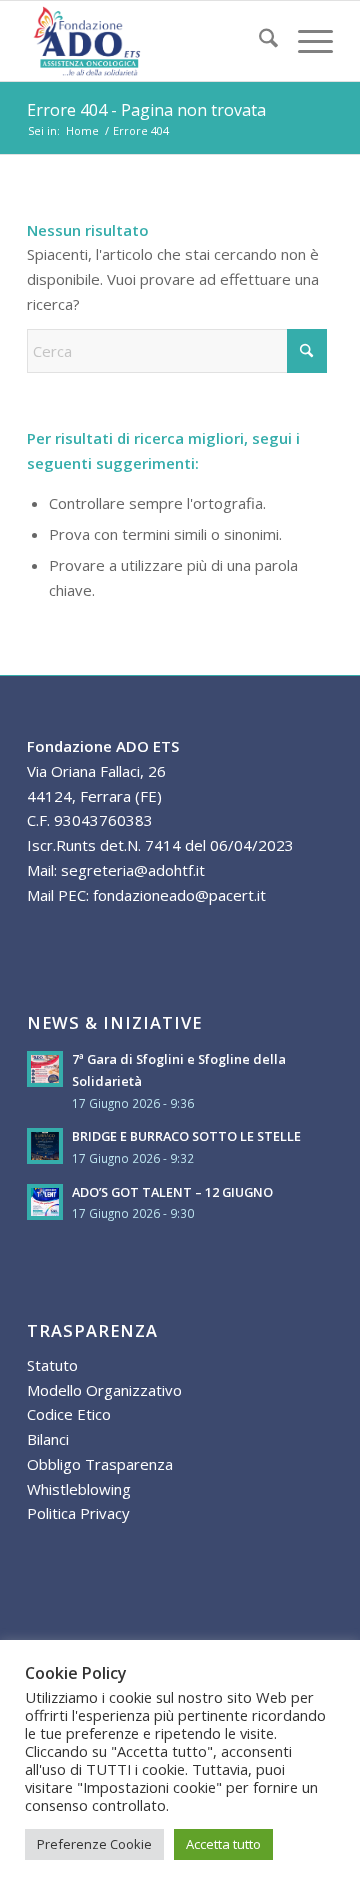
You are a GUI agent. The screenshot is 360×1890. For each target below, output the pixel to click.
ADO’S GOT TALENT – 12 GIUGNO (172, 1192)
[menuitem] (258, 41)
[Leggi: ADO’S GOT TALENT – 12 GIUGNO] (45, 1202)
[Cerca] (258, 41)
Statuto (52, 1365)
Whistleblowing (79, 1489)
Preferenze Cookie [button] (94, 1844)
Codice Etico (69, 1414)
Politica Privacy (78, 1513)
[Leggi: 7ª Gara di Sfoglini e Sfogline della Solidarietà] (45, 1069)
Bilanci (48, 1439)
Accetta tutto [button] (223, 1844)
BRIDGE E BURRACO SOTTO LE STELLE (186, 1136)
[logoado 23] (149, 41)
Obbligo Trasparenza (100, 1464)
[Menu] (305, 41)
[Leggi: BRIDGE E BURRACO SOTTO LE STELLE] (45, 1146)
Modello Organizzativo (104, 1390)
